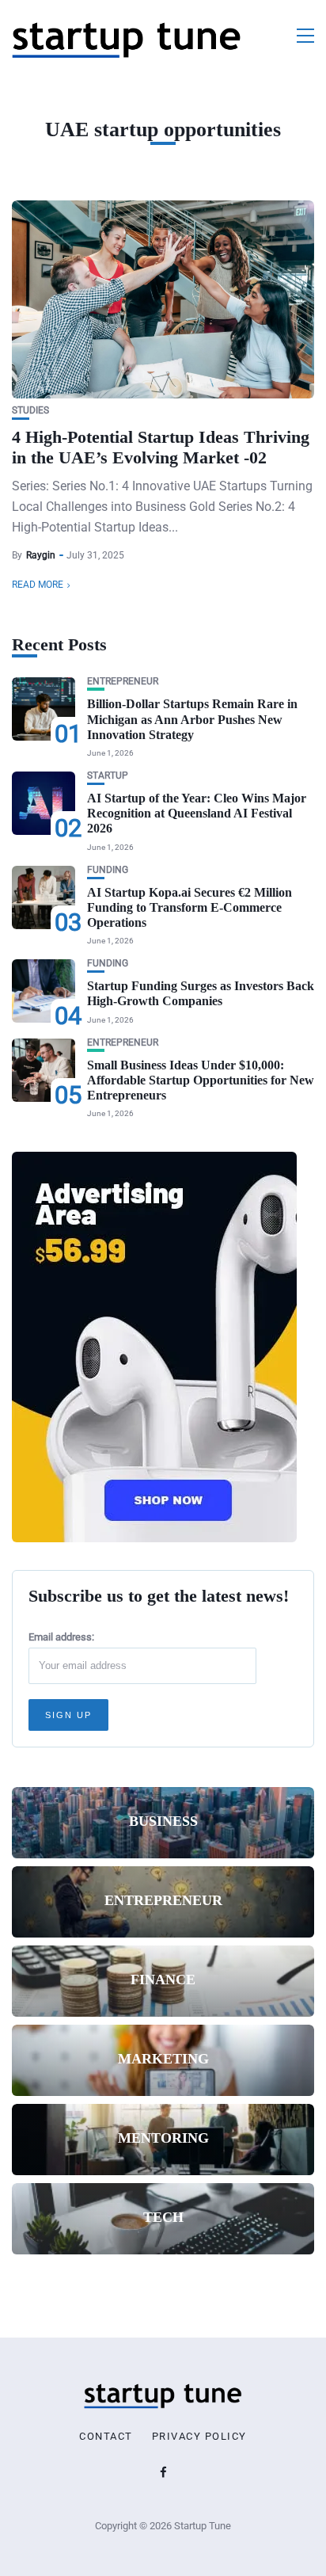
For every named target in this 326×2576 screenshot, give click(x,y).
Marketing (163, 2059)
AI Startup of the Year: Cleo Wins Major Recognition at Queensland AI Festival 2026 (197, 813)
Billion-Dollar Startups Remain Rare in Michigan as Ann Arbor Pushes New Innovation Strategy (192, 719)
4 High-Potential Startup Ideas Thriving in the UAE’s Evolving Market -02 (161, 447)
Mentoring (163, 2138)
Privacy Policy (199, 2437)
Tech (163, 2217)
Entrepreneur (123, 682)
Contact (106, 2437)
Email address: (61, 1637)
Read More (38, 585)
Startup (108, 776)
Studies (30, 411)
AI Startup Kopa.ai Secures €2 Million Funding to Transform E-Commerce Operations (190, 907)
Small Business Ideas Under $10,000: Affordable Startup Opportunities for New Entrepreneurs (201, 1080)
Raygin (41, 555)
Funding (108, 870)
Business (163, 1821)
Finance (163, 1980)
